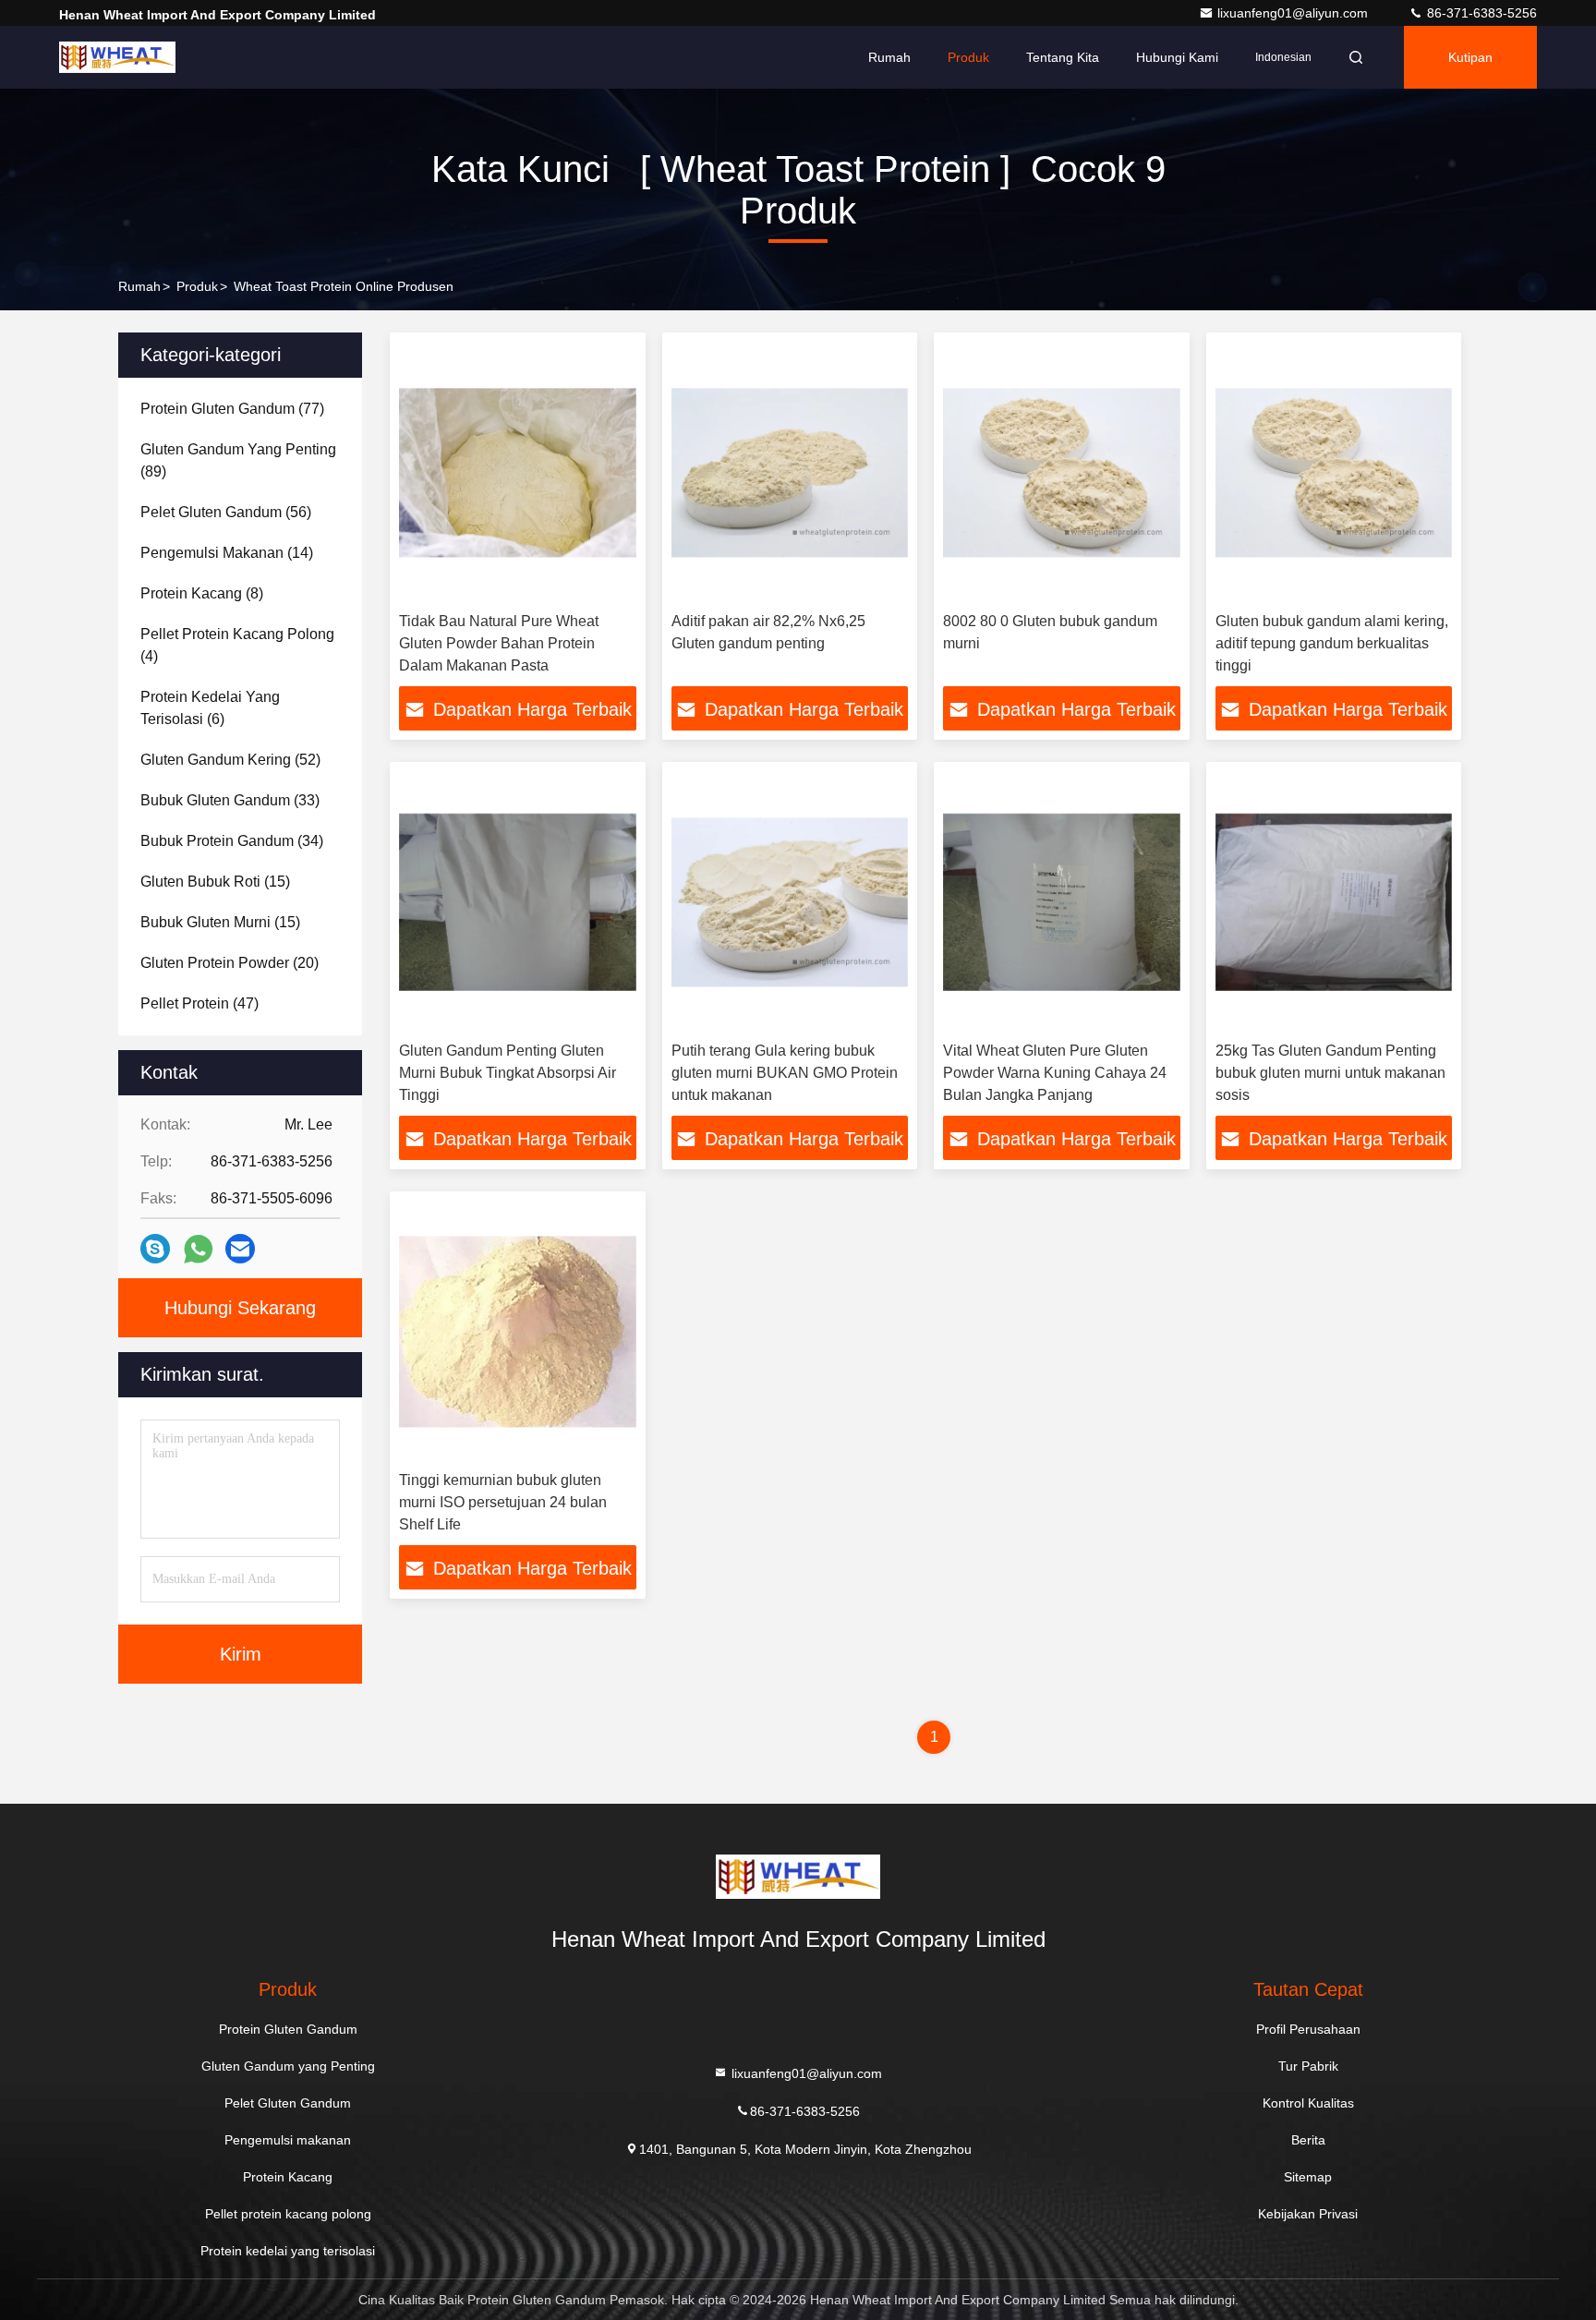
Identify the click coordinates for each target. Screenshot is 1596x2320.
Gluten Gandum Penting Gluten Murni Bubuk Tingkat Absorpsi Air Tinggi (508, 1073)
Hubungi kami (1177, 57)
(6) (210, 708)
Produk (968, 57)
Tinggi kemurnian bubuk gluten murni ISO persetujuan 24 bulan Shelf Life (503, 1502)
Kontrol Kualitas (1308, 2103)
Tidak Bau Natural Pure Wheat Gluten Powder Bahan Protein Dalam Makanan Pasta (499, 643)
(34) (232, 841)
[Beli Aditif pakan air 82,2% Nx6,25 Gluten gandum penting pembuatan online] (790, 472)
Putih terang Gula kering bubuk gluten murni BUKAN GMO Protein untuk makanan (785, 1073)
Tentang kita (1063, 57)
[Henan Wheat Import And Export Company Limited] (117, 57)
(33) (230, 800)
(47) (199, 1003)
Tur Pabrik (1308, 2066)
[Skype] (155, 1249)
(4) (237, 645)
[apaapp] (198, 1249)
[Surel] (240, 1249)
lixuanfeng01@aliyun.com (1294, 13)
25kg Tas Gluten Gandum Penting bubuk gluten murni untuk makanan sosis (1330, 1073)
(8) (202, 593)
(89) (238, 460)
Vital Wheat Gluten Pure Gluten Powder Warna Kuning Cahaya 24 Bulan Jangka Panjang (1055, 1073)
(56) (226, 512)
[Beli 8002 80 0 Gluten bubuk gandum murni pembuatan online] (1062, 472)
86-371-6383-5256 (1480, 13)
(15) (215, 882)
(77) (232, 409)
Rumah (889, 57)
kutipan (1470, 57)
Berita (1308, 2140)
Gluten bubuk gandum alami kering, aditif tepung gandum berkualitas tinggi (1332, 643)
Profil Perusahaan (1308, 2029)
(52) (230, 760)
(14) (227, 553)
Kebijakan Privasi (1308, 2214)
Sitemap (1308, 2177)
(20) (230, 963)
